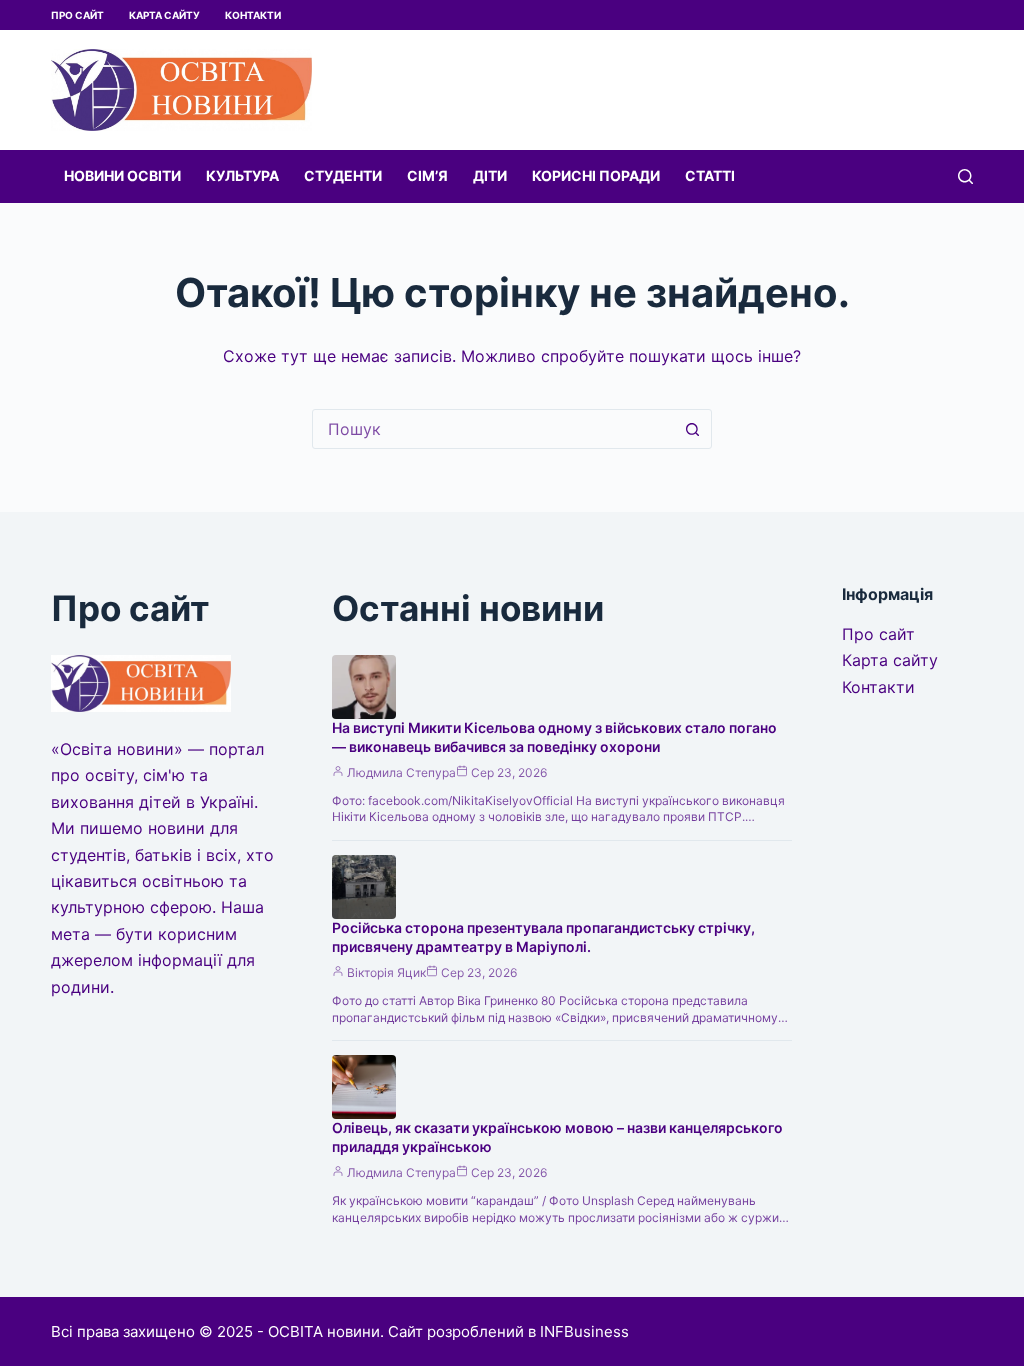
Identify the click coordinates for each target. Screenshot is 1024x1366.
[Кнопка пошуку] (692, 429)
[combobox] (493, 429)
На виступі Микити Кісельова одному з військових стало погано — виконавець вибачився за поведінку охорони (554, 737)
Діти (490, 175)
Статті (710, 175)
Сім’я (427, 175)
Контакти (253, 15)
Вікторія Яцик (386, 972)
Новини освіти (122, 175)
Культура (242, 175)
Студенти (343, 175)
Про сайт (77, 15)
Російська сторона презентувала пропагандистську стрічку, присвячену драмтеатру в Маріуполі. (543, 937)
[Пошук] (965, 176)
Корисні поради (596, 175)
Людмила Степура (401, 772)
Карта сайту (164, 15)
